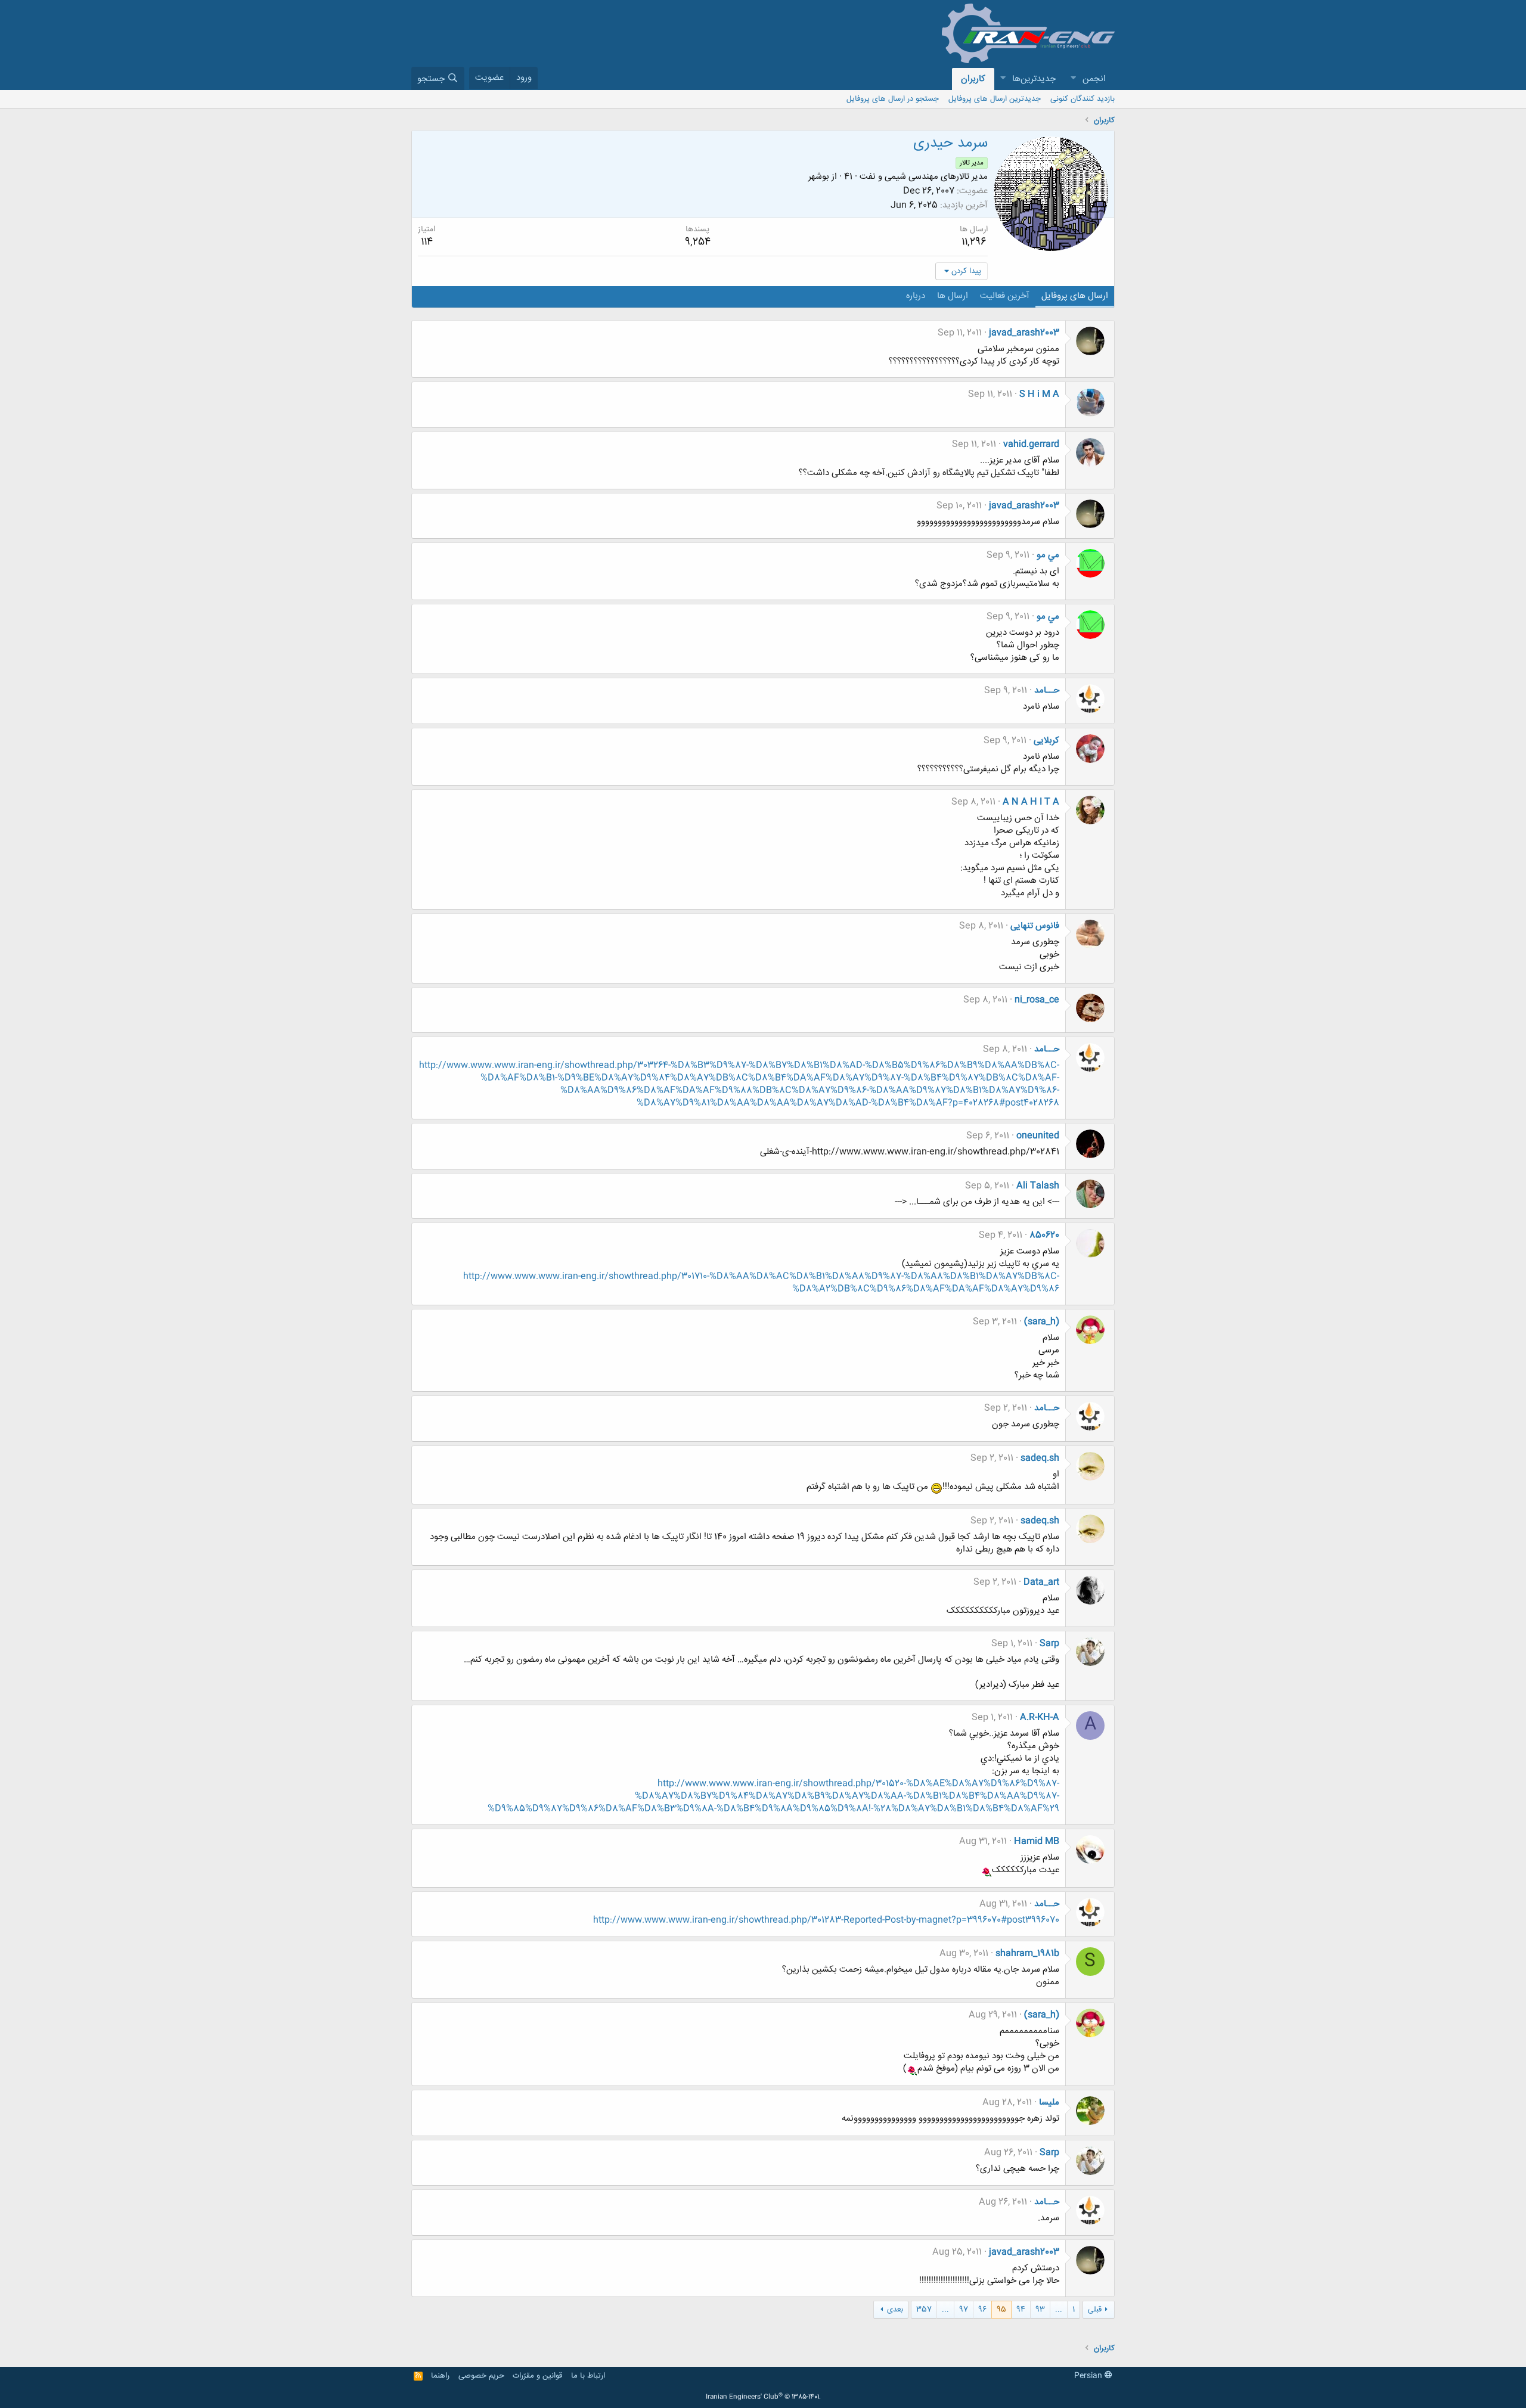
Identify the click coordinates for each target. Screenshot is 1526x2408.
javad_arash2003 (1024, 333)
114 (427, 242)
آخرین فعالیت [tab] (1005, 296)
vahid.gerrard (1031, 444)
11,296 (974, 242)
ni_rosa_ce (1037, 1000)
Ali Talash (1038, 1186)
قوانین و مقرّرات (537, 2376)
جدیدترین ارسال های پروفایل (995, 99)
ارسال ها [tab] (953, 296)
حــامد (1047, 691)
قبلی (1095, 2310)
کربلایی (1046, 741)
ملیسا (1049, 2103)
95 (1001, 2310)
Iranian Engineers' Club (763, 2397)
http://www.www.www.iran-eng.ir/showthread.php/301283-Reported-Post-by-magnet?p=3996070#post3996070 (826, 1920)
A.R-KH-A (1040, 1717)
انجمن (1094, 79)
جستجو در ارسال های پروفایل (893, 99)
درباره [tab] (916, 296)
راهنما (440, 2376)
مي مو (1048, 555)
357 (924, 2310)
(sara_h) (1042, 1322)
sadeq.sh (1040, 1458)
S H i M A (1039, 394)
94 (1021, 2310)
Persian (1089, 2376)
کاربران (973, 79)
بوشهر (819, 177)
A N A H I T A (1031, 802)
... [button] (1059, 2310)
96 (982, 2310)
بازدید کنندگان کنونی (1083, 99)
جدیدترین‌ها (1034, 79)
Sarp (1049, 1644)
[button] (1073, 79)
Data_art (1041, 1582)
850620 (1044, 1235)
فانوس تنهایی (1035, 926)
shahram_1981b (1027, 1954)
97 (964, 2310)
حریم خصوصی (481, 2376)
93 (1040, 2310)
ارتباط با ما (588, 2376)
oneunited (1038, 1136)
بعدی (895, 2310)
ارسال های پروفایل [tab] (1075, 296)
